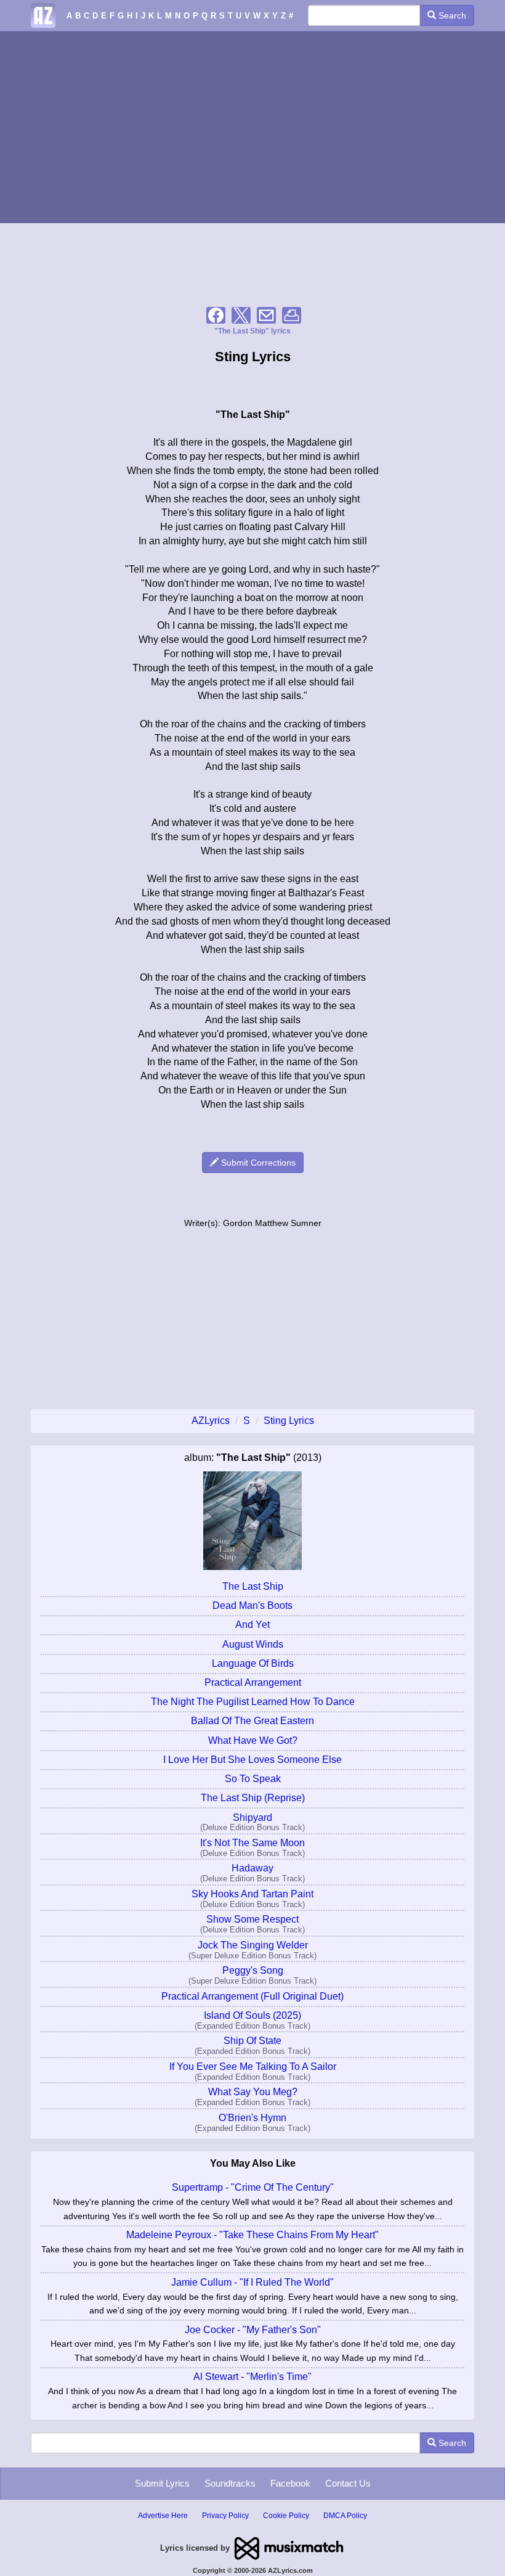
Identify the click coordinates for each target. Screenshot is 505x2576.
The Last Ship (253, 1586)
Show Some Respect (252, 1919)
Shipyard (252, 1818)
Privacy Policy (225, 2516)
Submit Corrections (257, 1163)
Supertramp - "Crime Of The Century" (253, 2187)
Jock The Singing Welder (253, 1945)
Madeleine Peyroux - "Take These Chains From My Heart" (252, 2235)
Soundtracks (230, 2483)
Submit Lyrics (162, 2483)
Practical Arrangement (253, 1683)
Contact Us (348, 2483)
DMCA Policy (345, 2516)
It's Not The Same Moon (252, 1843)
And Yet (252, 1625)
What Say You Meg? (253, 2092)
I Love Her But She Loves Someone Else (252, 1760)
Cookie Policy (286, 2516)
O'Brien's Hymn (252, 2118)
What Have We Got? (253, 1740)
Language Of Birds (253, 1663)
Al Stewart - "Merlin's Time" (252, 2377)
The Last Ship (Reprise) (253, 1798)
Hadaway (252, 1868)
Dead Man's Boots (252, 1605)
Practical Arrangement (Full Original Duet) (252, 1996)
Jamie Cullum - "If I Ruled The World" (252, 2282)
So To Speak (253, 1779)
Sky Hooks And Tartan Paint (252, 1894)
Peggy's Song (253, 1970)
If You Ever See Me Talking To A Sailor (253, 2067)
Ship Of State (252, 2041)
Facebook (290, 2483)
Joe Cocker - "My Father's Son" (253, 2330)
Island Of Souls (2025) (252, 2015)
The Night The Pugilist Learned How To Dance (253, 1702)
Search (451, 15)
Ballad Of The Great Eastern (252, 1721)
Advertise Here (163, 2516)
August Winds (253, 1644)
